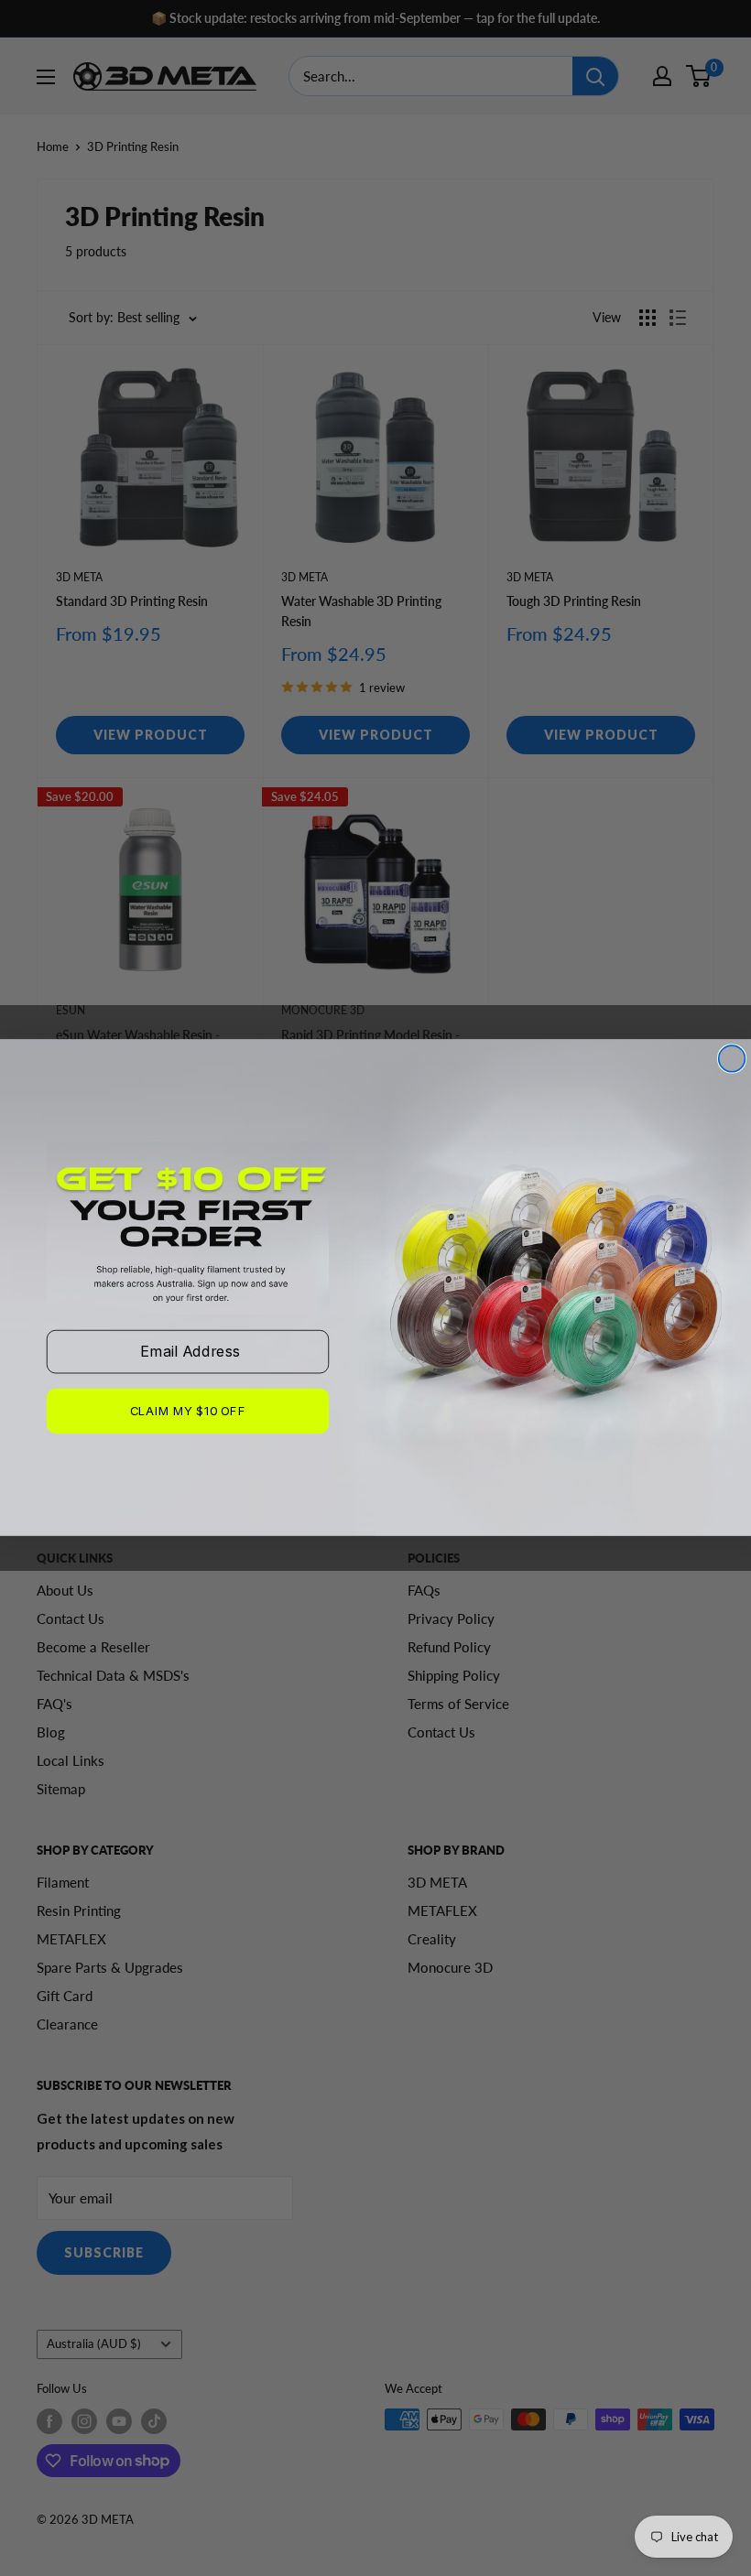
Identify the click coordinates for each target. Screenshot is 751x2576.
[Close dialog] (732, 1059)
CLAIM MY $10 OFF (187, 1412)
